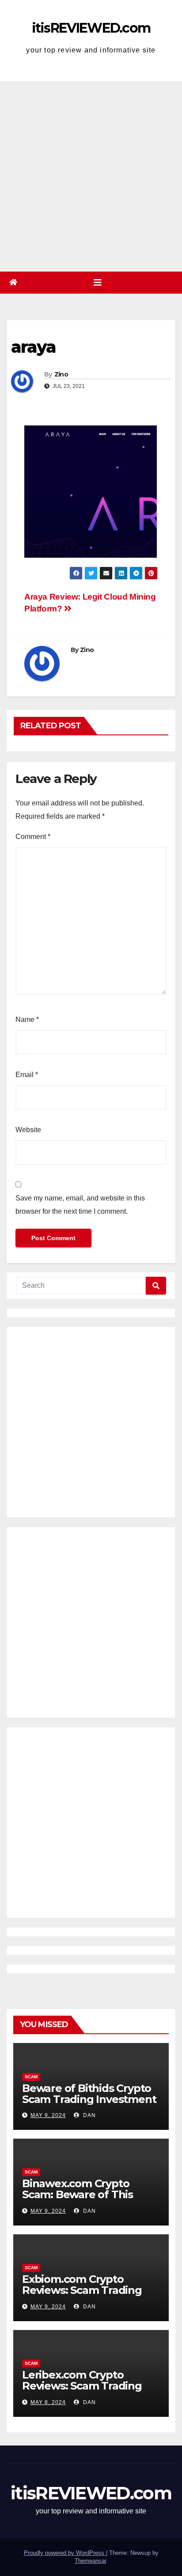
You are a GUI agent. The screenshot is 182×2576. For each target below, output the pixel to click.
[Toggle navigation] (98, 283)
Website (28, 1130)
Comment (33, 837)
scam (31, 2077)
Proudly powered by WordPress (65, 2553)
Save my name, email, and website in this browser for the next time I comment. (80, 1205)
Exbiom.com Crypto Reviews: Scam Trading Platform (82, 2290)
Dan (89, 2115)
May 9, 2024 (48, 2115)
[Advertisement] (91, 176)
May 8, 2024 (48, 2402)
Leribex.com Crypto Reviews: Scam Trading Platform (82, 2386)
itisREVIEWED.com (91, 28)
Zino (61, 374)
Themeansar (90, 2561)
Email (27, 1075)
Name (27, 1020)
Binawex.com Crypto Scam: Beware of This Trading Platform (78, 2194)
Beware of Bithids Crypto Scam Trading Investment (89, 2094)
